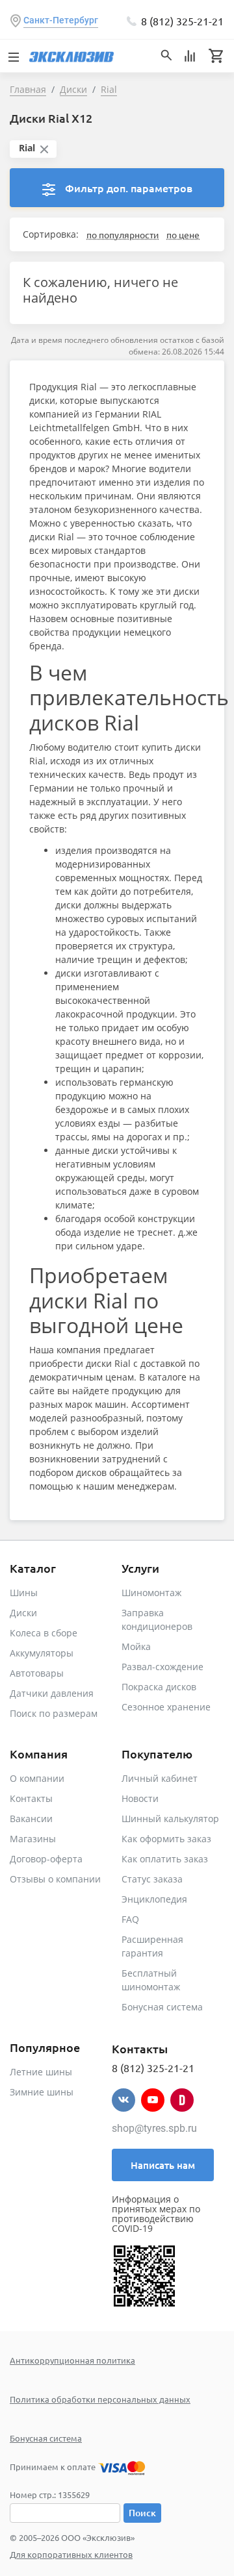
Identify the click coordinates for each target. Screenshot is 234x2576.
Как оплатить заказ (165, 1859)
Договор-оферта (46, 1859)
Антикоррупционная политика (72, 2360)
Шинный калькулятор (170, 1819)
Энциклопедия (154, 1899)
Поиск (142, 2513)
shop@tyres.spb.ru (154, 2128)
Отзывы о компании (55, 1879)
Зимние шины (42, 2092)
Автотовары (37, 1673)
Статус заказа (152, 1879)
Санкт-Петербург (61, 20)
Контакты (31, 1798)
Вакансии (31, 1819)
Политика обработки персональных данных (100, 2399)
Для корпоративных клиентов (71, 2554)
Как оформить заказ (166, 1839)
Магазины (33, 1839)
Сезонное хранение (166, 1707)
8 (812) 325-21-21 (182, 21)
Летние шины (41, 2072)
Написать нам (163, 2165)
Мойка (136, 1646)
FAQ (130, 1919)
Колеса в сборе (44, 1633)
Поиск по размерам (54, 1713)
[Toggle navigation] (13, 56)
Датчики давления (52, 1693)
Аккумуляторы (42, 1653)
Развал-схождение (162, 1667)
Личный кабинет (160, 1778)
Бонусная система (162, 2007)
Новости (140, 1798)
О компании (37, 1778)
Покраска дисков (159, 1687)
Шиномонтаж (151, 1593)
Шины (24, 1593)
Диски (23, 1613)
